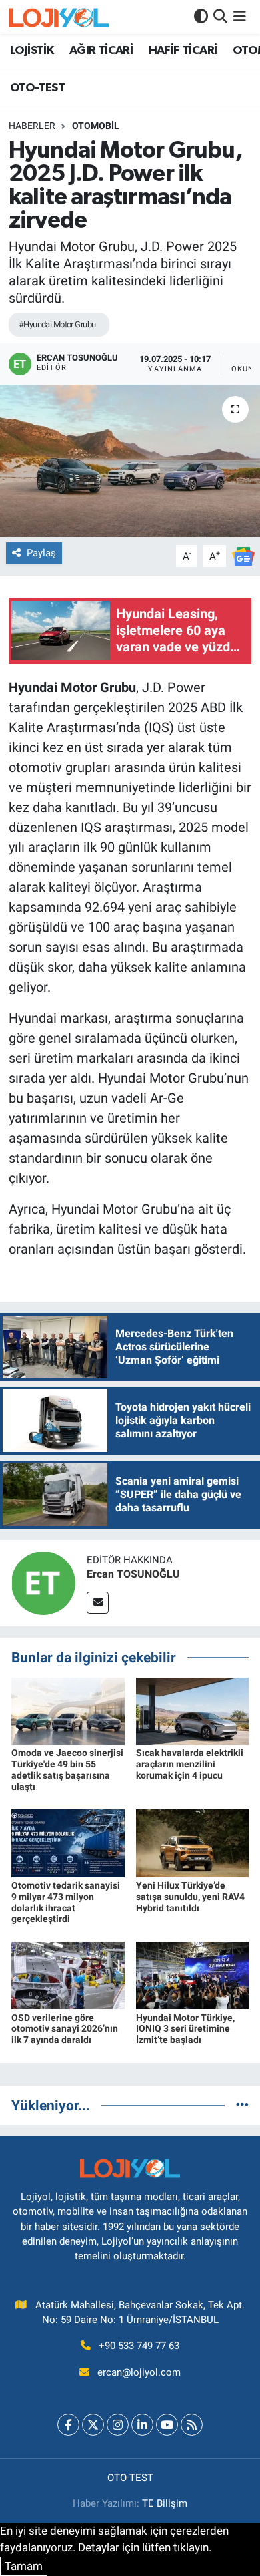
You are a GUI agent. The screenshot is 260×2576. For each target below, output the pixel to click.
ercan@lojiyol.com (139, 2372)
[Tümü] (242, 2105)
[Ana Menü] (240, 17)
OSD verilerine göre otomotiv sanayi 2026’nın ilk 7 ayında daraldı (65, 2029)
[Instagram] (118, 2425)
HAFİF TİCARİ (183, 51)
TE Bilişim (165, 2503)
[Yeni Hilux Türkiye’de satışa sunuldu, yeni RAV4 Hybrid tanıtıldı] (193, 1842)
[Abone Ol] (243, 555)
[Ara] (220, 17)
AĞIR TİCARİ (101, 51)
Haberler (32, 126)
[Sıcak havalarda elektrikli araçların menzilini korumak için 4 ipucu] (193, 1710)
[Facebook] (68, 2425)
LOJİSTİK (32, 51)
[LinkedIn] (142, 2425)
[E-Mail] (98, 1603)
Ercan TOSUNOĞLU (133, 1574)
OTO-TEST (37, 88)
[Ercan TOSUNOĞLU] (43, 1582)
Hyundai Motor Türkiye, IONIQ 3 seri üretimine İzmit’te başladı (185, 2029)
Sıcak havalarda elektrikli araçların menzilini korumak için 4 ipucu (190, 1764)
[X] (93, 2425)
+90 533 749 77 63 (139, 2346)
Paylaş (41, 553)
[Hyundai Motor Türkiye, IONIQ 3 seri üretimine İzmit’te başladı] (193, 1974)
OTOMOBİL (96, 126)
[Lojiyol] (59, 17)
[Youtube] (167, 2425)
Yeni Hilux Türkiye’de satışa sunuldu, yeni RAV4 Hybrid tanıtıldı (190, 1897)
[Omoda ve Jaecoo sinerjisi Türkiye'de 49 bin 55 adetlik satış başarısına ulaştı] (68, 1710)
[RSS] (192, 2425)
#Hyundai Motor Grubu (57, 324)
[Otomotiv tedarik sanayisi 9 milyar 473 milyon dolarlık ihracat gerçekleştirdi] (68, 1842)
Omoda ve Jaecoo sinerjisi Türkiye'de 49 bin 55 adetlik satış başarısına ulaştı (67, 1769)
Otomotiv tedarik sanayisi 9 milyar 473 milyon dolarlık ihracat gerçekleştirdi (66, 1902)
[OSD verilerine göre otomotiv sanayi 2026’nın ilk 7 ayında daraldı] (68, 1974)
